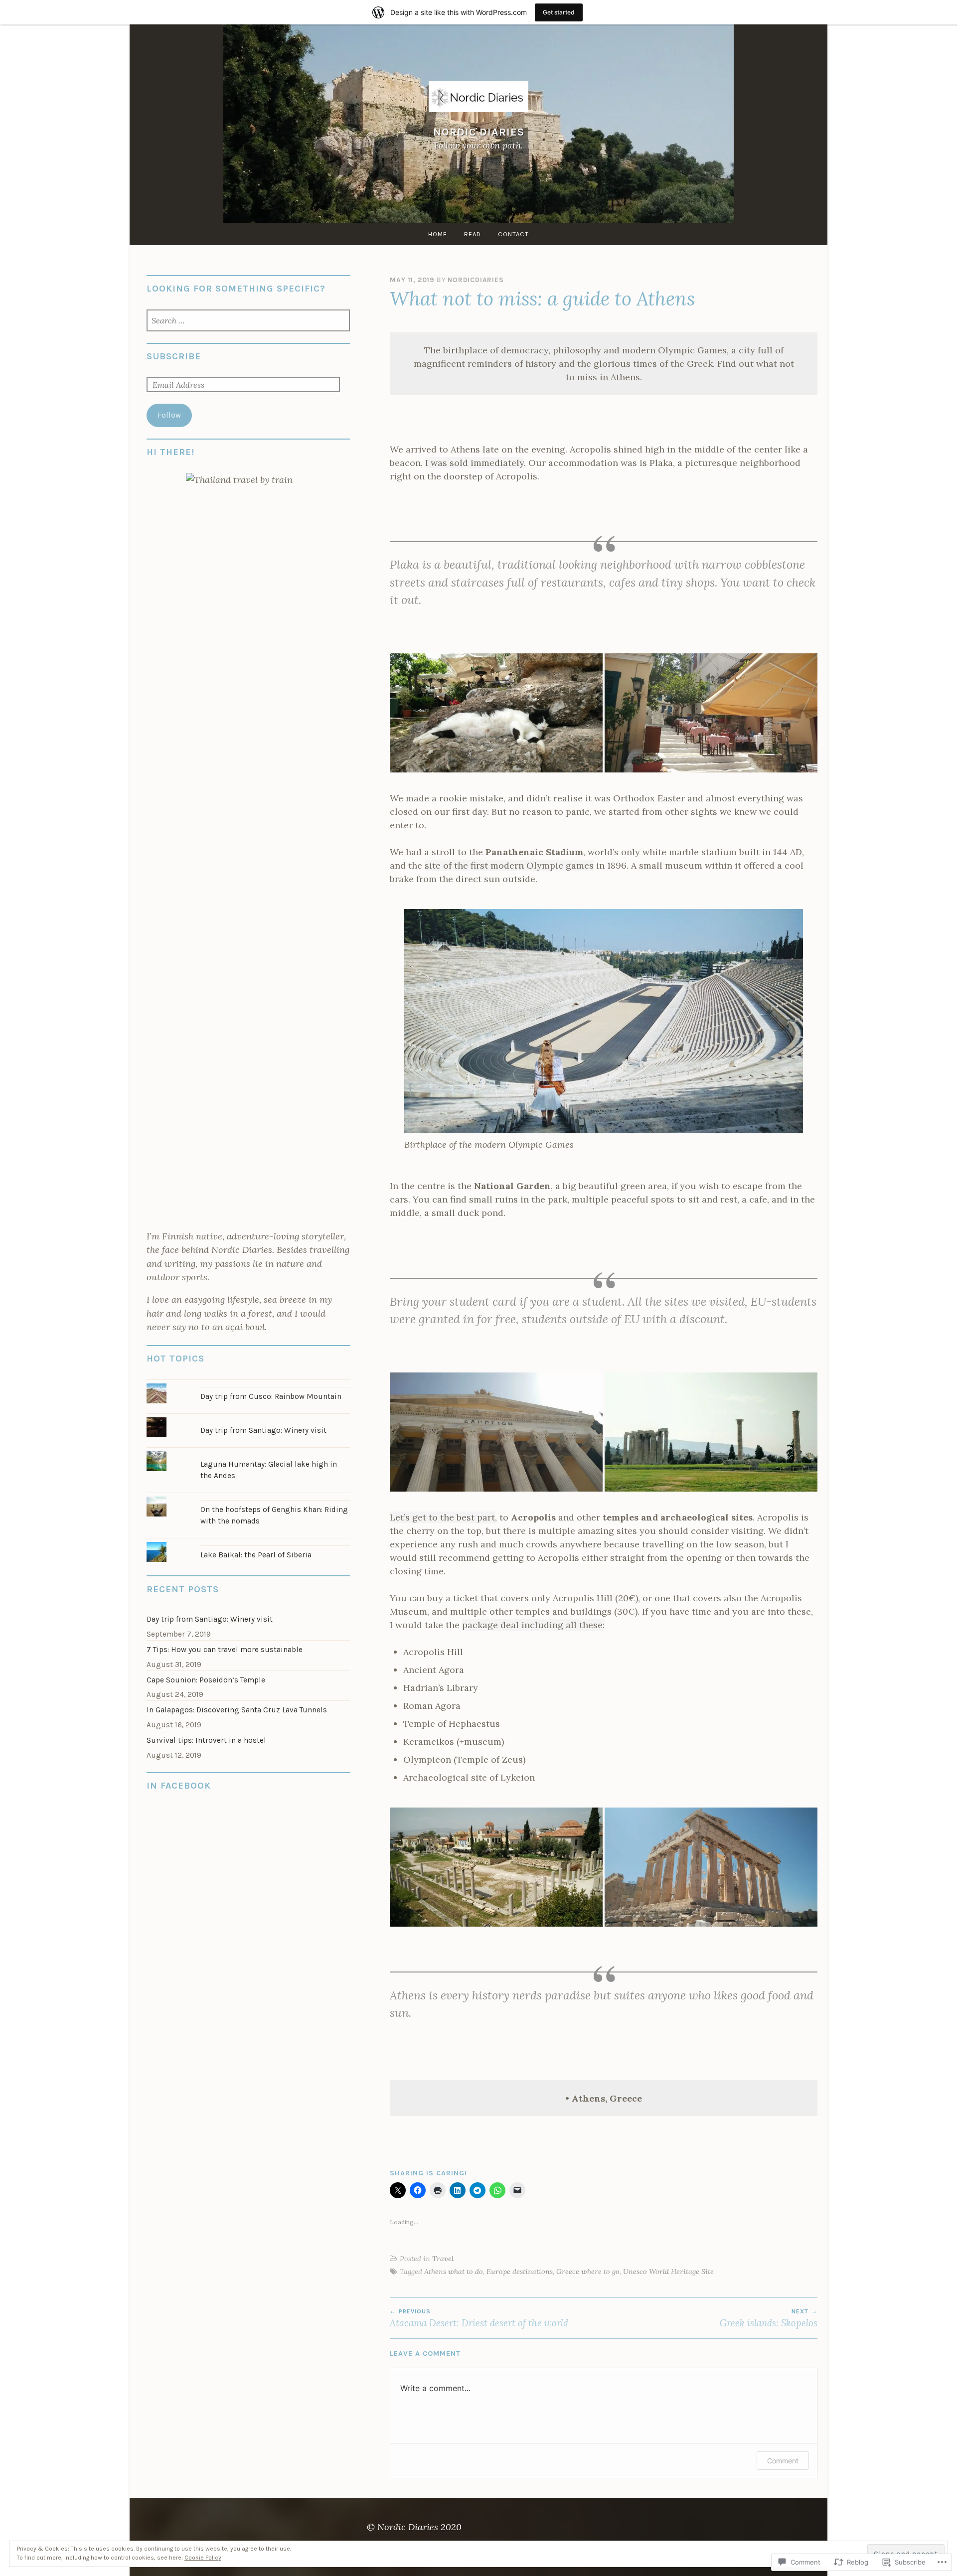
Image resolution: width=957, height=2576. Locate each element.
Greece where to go (588, 2272)
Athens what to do (454, 2272)
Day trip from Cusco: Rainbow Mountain (271, 1396)
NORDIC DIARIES (479, 132)
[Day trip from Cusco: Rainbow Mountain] (248, 1383)
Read (473, 234)
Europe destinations (520, 2272)
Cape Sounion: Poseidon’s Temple (206, 1680)
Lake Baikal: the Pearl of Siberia (256, 1555)
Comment (783, 2461)
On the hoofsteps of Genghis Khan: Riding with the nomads (274, 1515)
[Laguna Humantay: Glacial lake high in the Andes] (248, 1451)
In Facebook (179, 1786)
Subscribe (174, 356)
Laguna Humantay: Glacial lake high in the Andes (269, 1470)
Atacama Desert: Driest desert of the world (479, 2318)
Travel (443, 2259)
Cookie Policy (203, 2558)
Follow (169, 415)
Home (438, 234)
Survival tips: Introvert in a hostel (206, 1740)
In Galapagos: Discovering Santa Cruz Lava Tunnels (237, 1710)
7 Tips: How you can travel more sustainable (225, 1650)
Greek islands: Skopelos (769, 2318)
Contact (513, 234)
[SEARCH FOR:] (248, 321)
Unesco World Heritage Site (668, 2272)
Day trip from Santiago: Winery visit (263, 1430)
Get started (559, 12)
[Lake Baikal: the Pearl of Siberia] (248, 1542)
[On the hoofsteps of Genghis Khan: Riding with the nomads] (248, 1496)
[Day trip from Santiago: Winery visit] (248, 1417)
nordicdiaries (476, 280)
